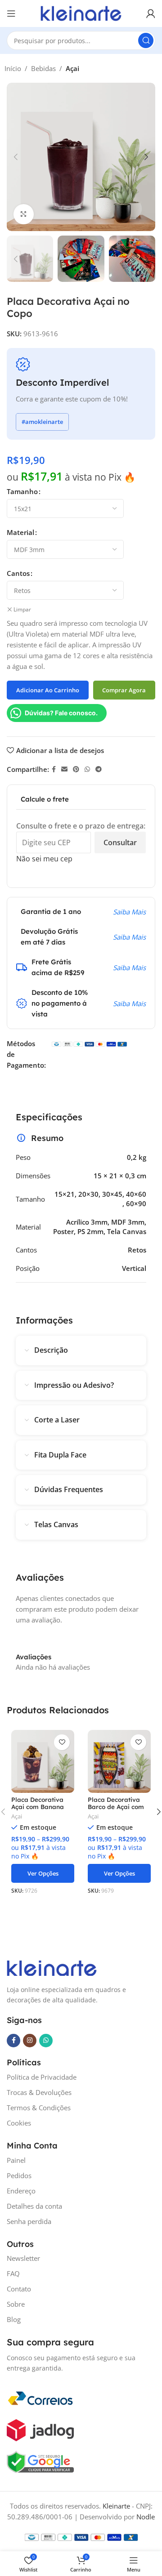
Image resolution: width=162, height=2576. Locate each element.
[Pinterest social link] (76, 769)
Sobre (16, 2304)
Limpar (22, 610)
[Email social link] (64, 769)
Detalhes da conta (34, 2206)
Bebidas (43, 68)
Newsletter (23, 2258)
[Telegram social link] (99, 769)
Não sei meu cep (44, 859)
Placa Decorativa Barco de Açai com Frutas (116, 1807)
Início (13, 68)
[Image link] (52, 1967)
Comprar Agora (124, 690)
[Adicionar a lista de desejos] (62, 1742)
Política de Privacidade (42, 2077)
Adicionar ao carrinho (48, 690)
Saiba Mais (129, 912)
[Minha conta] (151, 13)
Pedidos (19, 2175)
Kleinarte (116, 2506)
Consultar (120, 842)
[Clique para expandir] (24, 214)
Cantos (18, 573)
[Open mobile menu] (11, 13)
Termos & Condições (39, 2108)
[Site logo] (81, 13)
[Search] (146, 40)
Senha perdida (29, 2221)
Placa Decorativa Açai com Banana (38, 1803)
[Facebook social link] (54, 769)
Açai (72, 68)
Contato (19, 2289)
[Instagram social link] (30, 2041)
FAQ (13, 2273)
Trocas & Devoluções (39, 2092)
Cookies (19, 2123)
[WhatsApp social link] (87, 769)
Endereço (21, 2191)
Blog (14, 2319)
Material (20, 532)
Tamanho (22, 491)
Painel (16, 2160)
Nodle (146, 2517)
